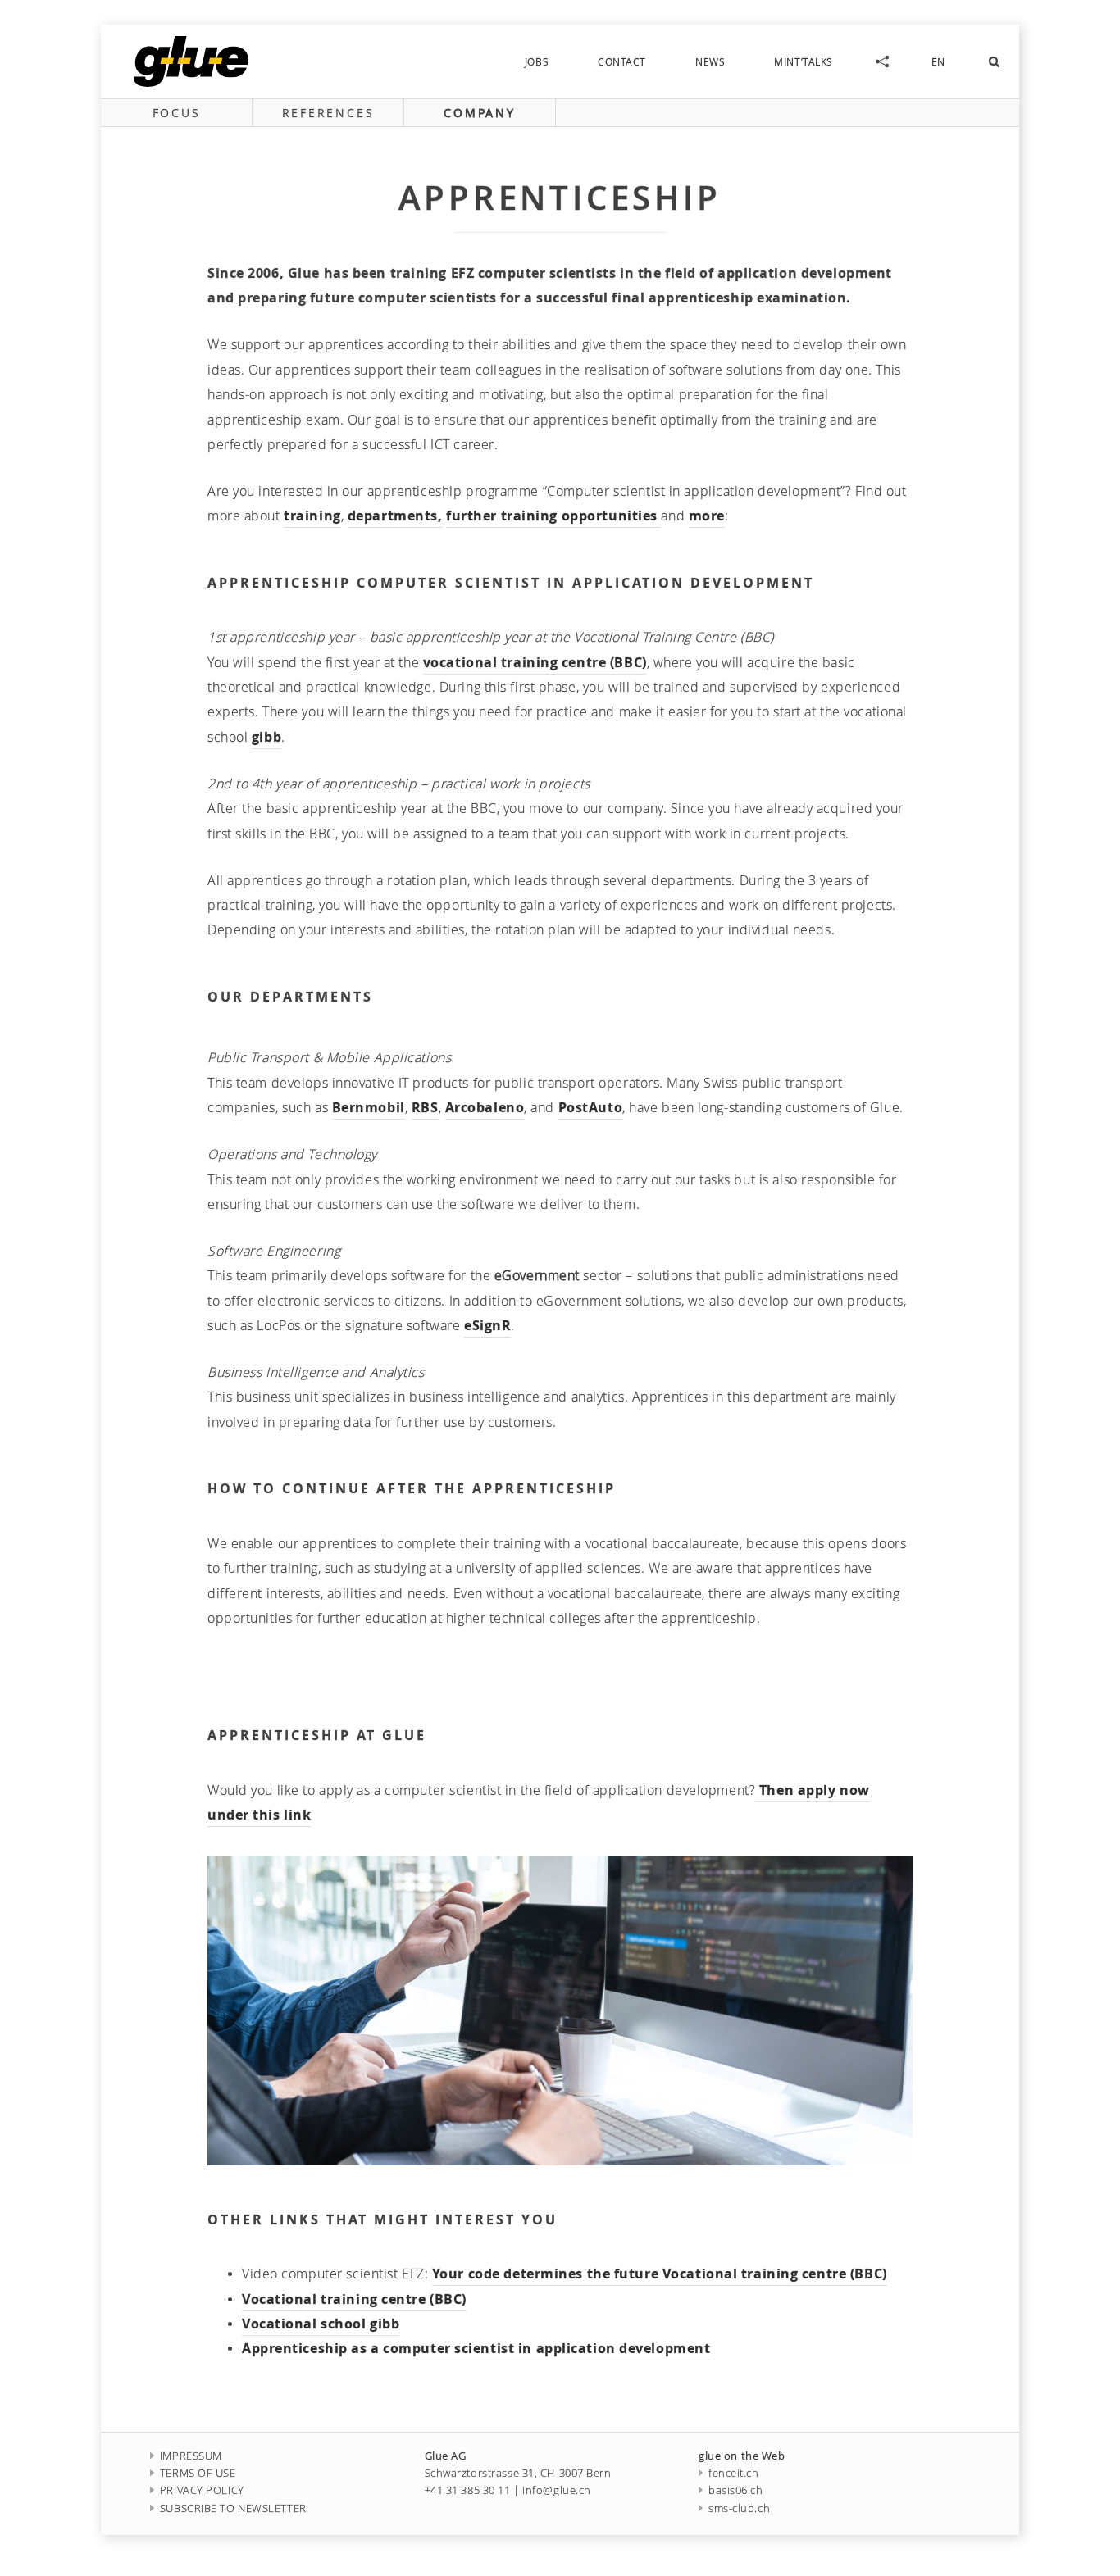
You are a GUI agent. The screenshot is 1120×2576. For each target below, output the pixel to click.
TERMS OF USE (198, 2473)
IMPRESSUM (191, 2456)
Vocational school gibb (321, 2324)
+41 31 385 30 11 (468, 2490)
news (710, 61)
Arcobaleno (485, 1107)
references (328, 113)
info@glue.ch (557, 2490)
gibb (266, 737)
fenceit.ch (733, 2473)
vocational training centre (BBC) (535, 662)
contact (622, 61)
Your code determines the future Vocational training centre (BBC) (660, 2274)
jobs (537, 61)
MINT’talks (804, 61)
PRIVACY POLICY (202, 2490)
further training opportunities (553, 516)
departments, (395, 516)
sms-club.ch (739, 2508)
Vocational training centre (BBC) (354, 2299)
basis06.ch (735, 2490)
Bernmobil (369, 1107)
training (312, 516)
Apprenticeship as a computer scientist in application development (476, 2348)
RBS (425, 1107)
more (707, 516)
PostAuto (590, 1107)
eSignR (487, 1325)
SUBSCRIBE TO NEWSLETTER (233, 2508)
